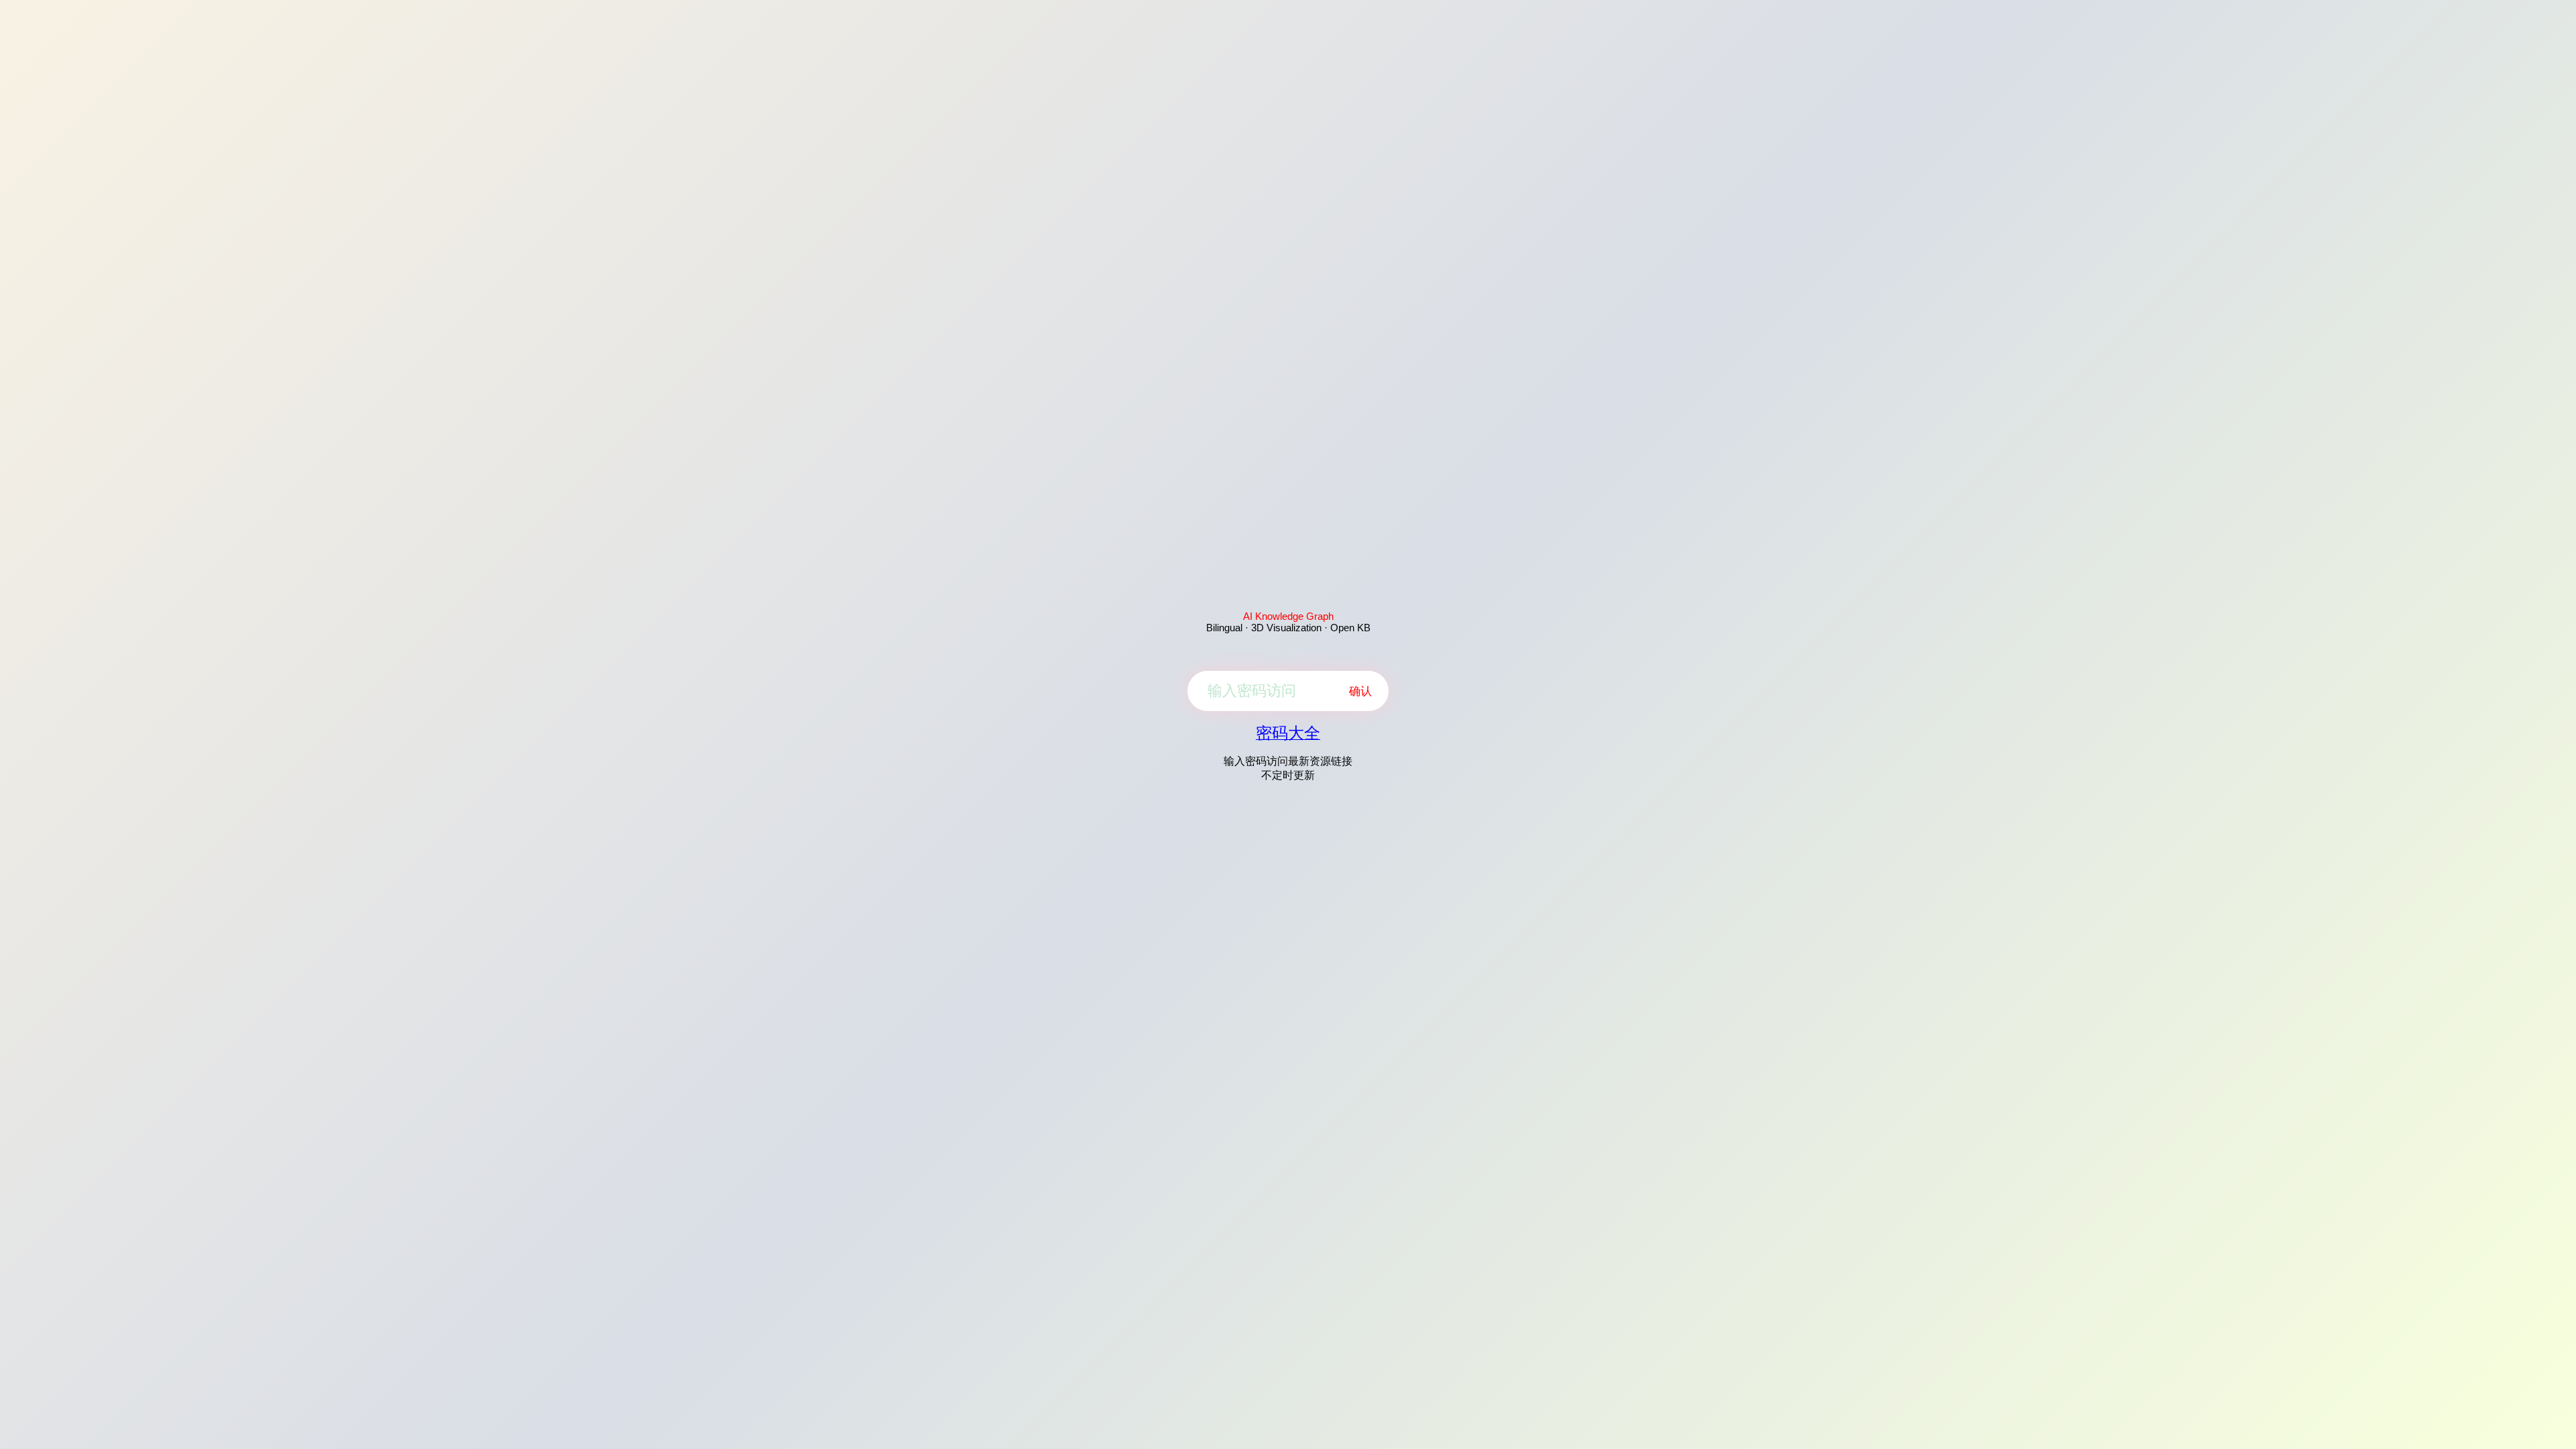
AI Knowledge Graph (1288, 616)
